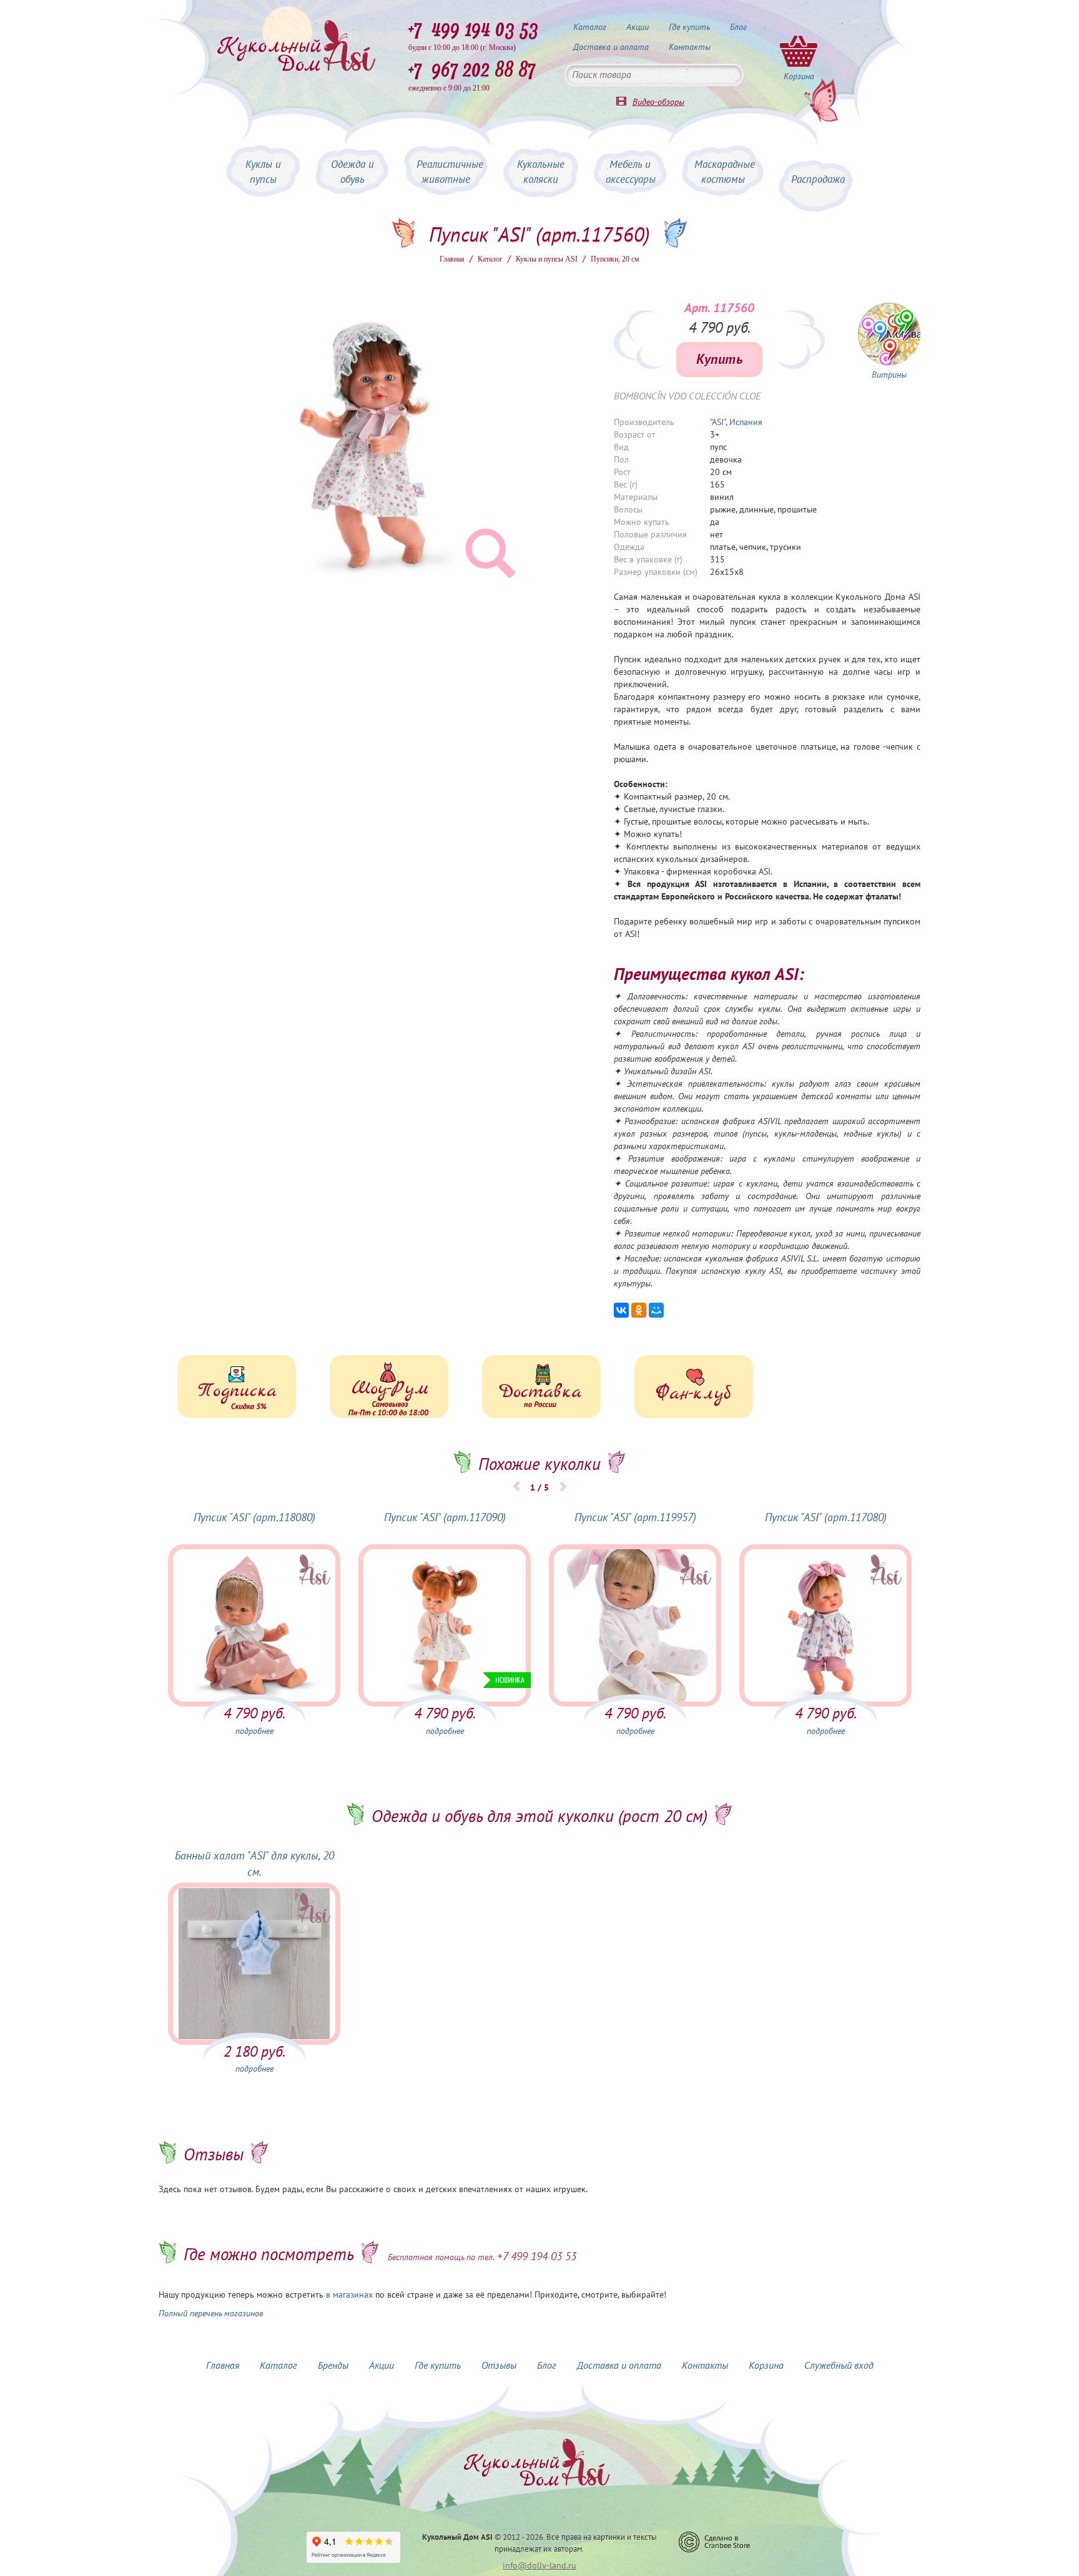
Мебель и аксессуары (631, 172)
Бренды (333, 2366)
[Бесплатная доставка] (541, 1387)
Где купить (689, 27)
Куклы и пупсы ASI (547, 259)
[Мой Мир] (656, 1310)
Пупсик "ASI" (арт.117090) (445, 1518)
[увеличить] (889, 334)
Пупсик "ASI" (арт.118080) (254, 1518)
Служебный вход (839, 2366)
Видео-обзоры (658, 102)
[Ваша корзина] (799, 51)
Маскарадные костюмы (725, 172)
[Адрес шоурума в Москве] (389, 1387)
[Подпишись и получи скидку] (237, 1387)
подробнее (254, 1731)
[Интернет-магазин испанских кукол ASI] (296, 47)
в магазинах (349, 2295)
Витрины (889, 375)
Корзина (766, 2366)
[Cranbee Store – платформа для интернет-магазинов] (714, 2542)
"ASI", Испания (736, 422)
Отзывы (499, 2366)
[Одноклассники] (639, 1310)
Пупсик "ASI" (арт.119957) (635, 1518)
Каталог (590, 27)
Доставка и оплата (611, 47)
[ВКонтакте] (621, 1310)
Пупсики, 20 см (615, 259)
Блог (738, 27)
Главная (452, 259)
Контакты (690, 47)
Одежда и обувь (352, 172)
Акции (638, 27)
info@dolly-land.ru (539, 2566)
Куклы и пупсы (263, 172)
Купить (719, 360)
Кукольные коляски (541, 172)
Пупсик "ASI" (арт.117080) (826, 1518)
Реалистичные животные (450, 172)
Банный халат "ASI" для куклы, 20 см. (254, 1864)
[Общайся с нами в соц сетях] (694, 1387)
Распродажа (818, 180)
